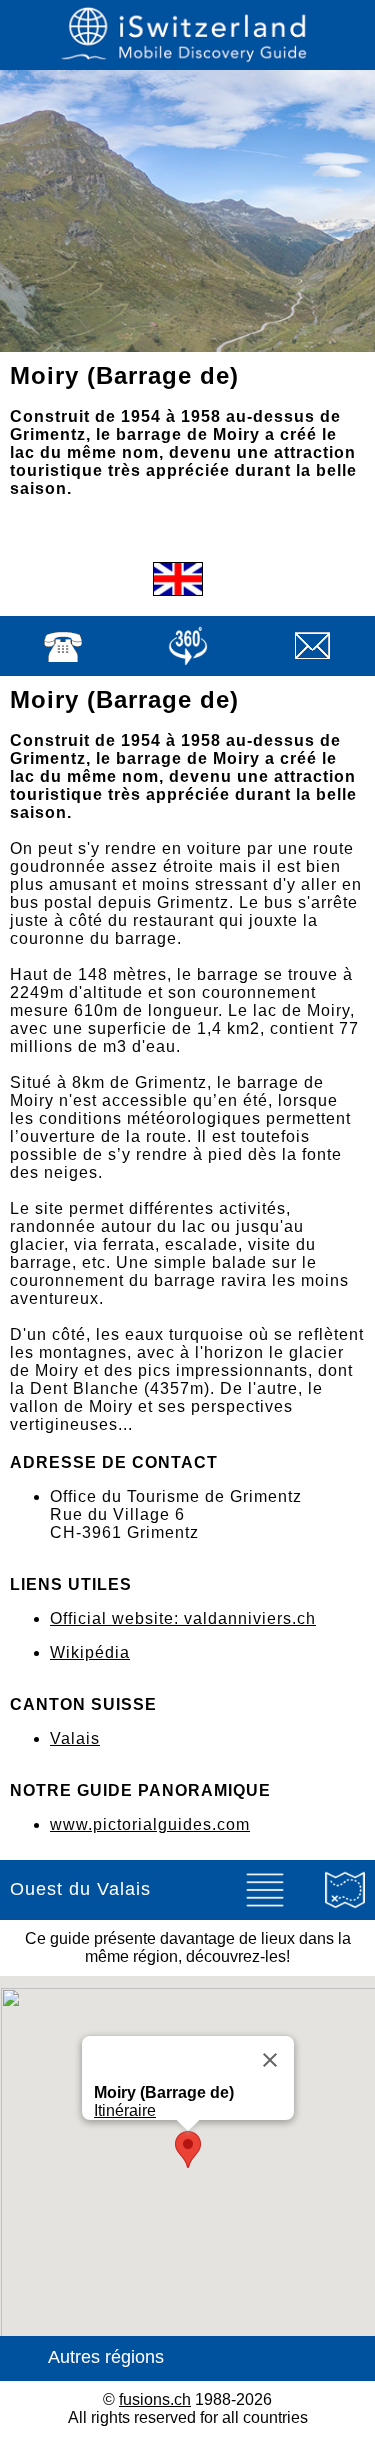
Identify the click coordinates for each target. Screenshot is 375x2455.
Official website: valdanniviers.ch (183, 1618)
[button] (188, 2149)
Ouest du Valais (80, 1889)
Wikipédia (90, 1652)
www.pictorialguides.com (150, 1824)
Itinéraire (125, 2110)
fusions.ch (155, 2399)
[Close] (270, 2060)
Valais (75, 1738)
